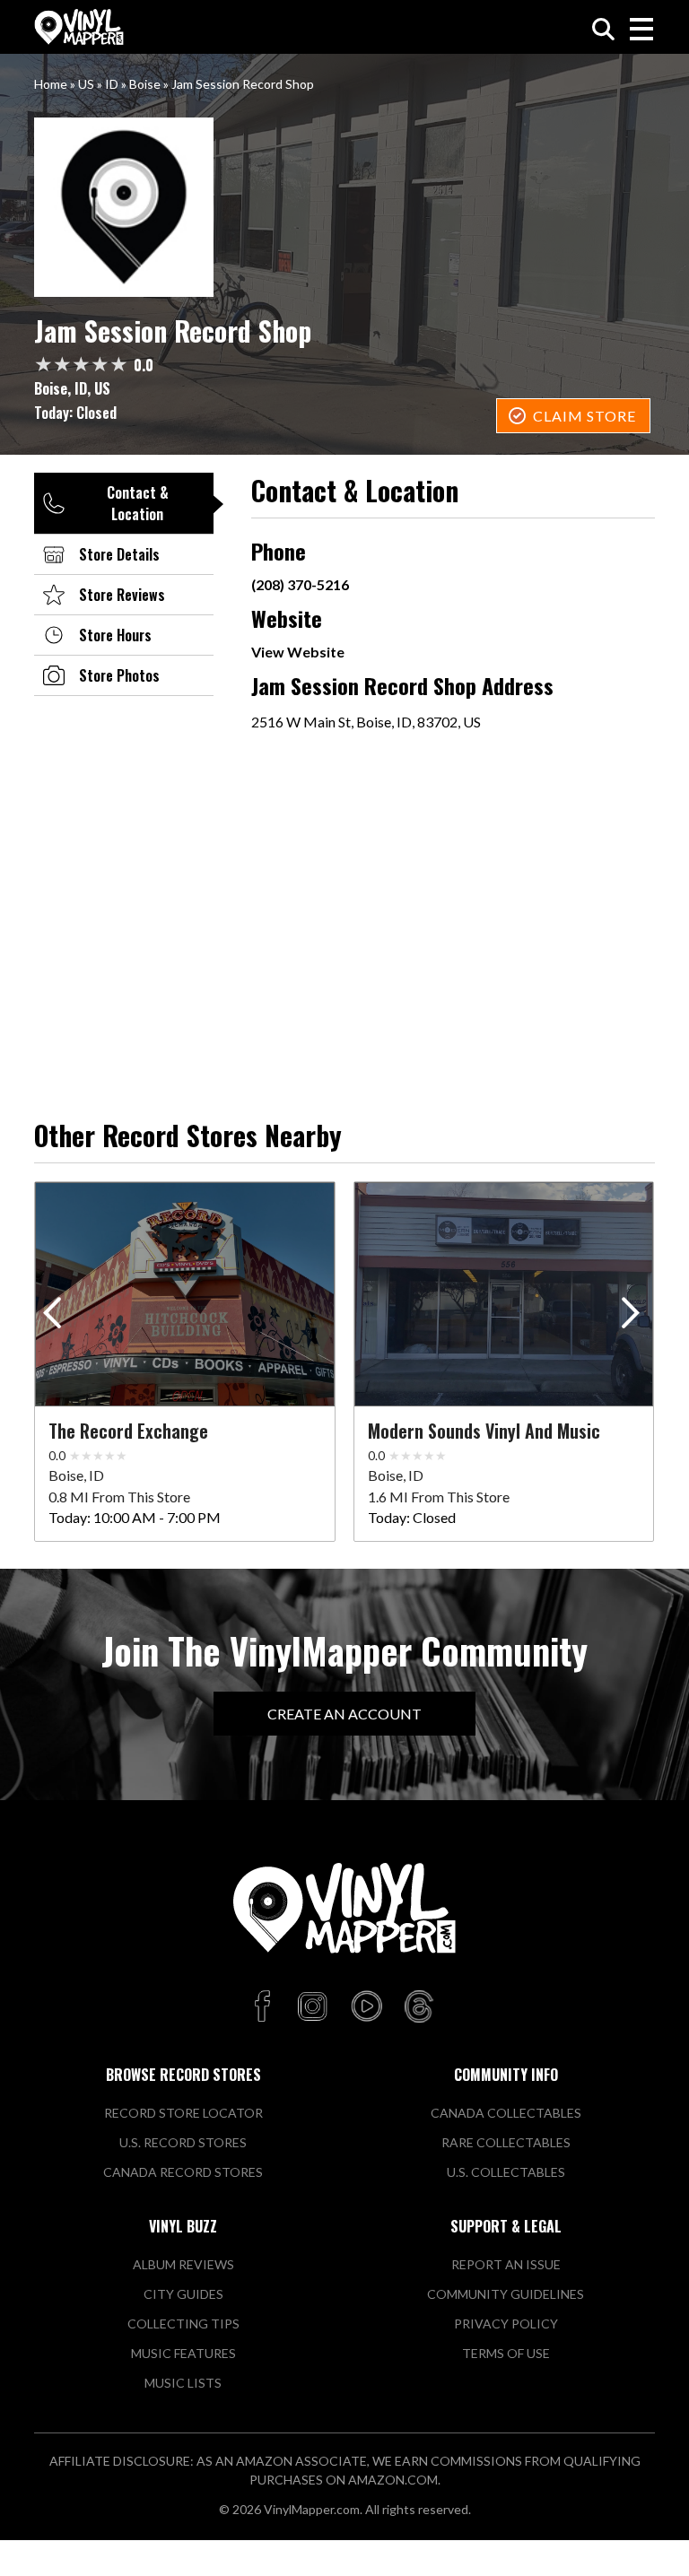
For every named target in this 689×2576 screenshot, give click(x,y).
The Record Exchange (128, 1431)
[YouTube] (366, 2007)
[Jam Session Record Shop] (344, 207)
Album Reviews (183, 2264)
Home (51, 84)
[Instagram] (312, 2007)
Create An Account (344, 1714)
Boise (145, 84)
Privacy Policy (506, 2324)
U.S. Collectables (506, 2172)
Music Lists (183, 2383)
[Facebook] (265, 2007)
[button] (634, 1317)
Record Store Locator (183, 2113)
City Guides (183, 2294)
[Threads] (419, 2007)
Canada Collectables (506, 2113)
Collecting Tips (183, 2324)
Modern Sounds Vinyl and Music (484, 1431)
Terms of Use (506, 2353)
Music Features (183, 2353)
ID (112, 84)
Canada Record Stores (183, 2172)
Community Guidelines (506, 2294)
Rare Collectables (506, 2142)
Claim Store (584, 416)
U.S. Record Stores (183, 2142)
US (86, 84)
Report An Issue (506, 2264)
